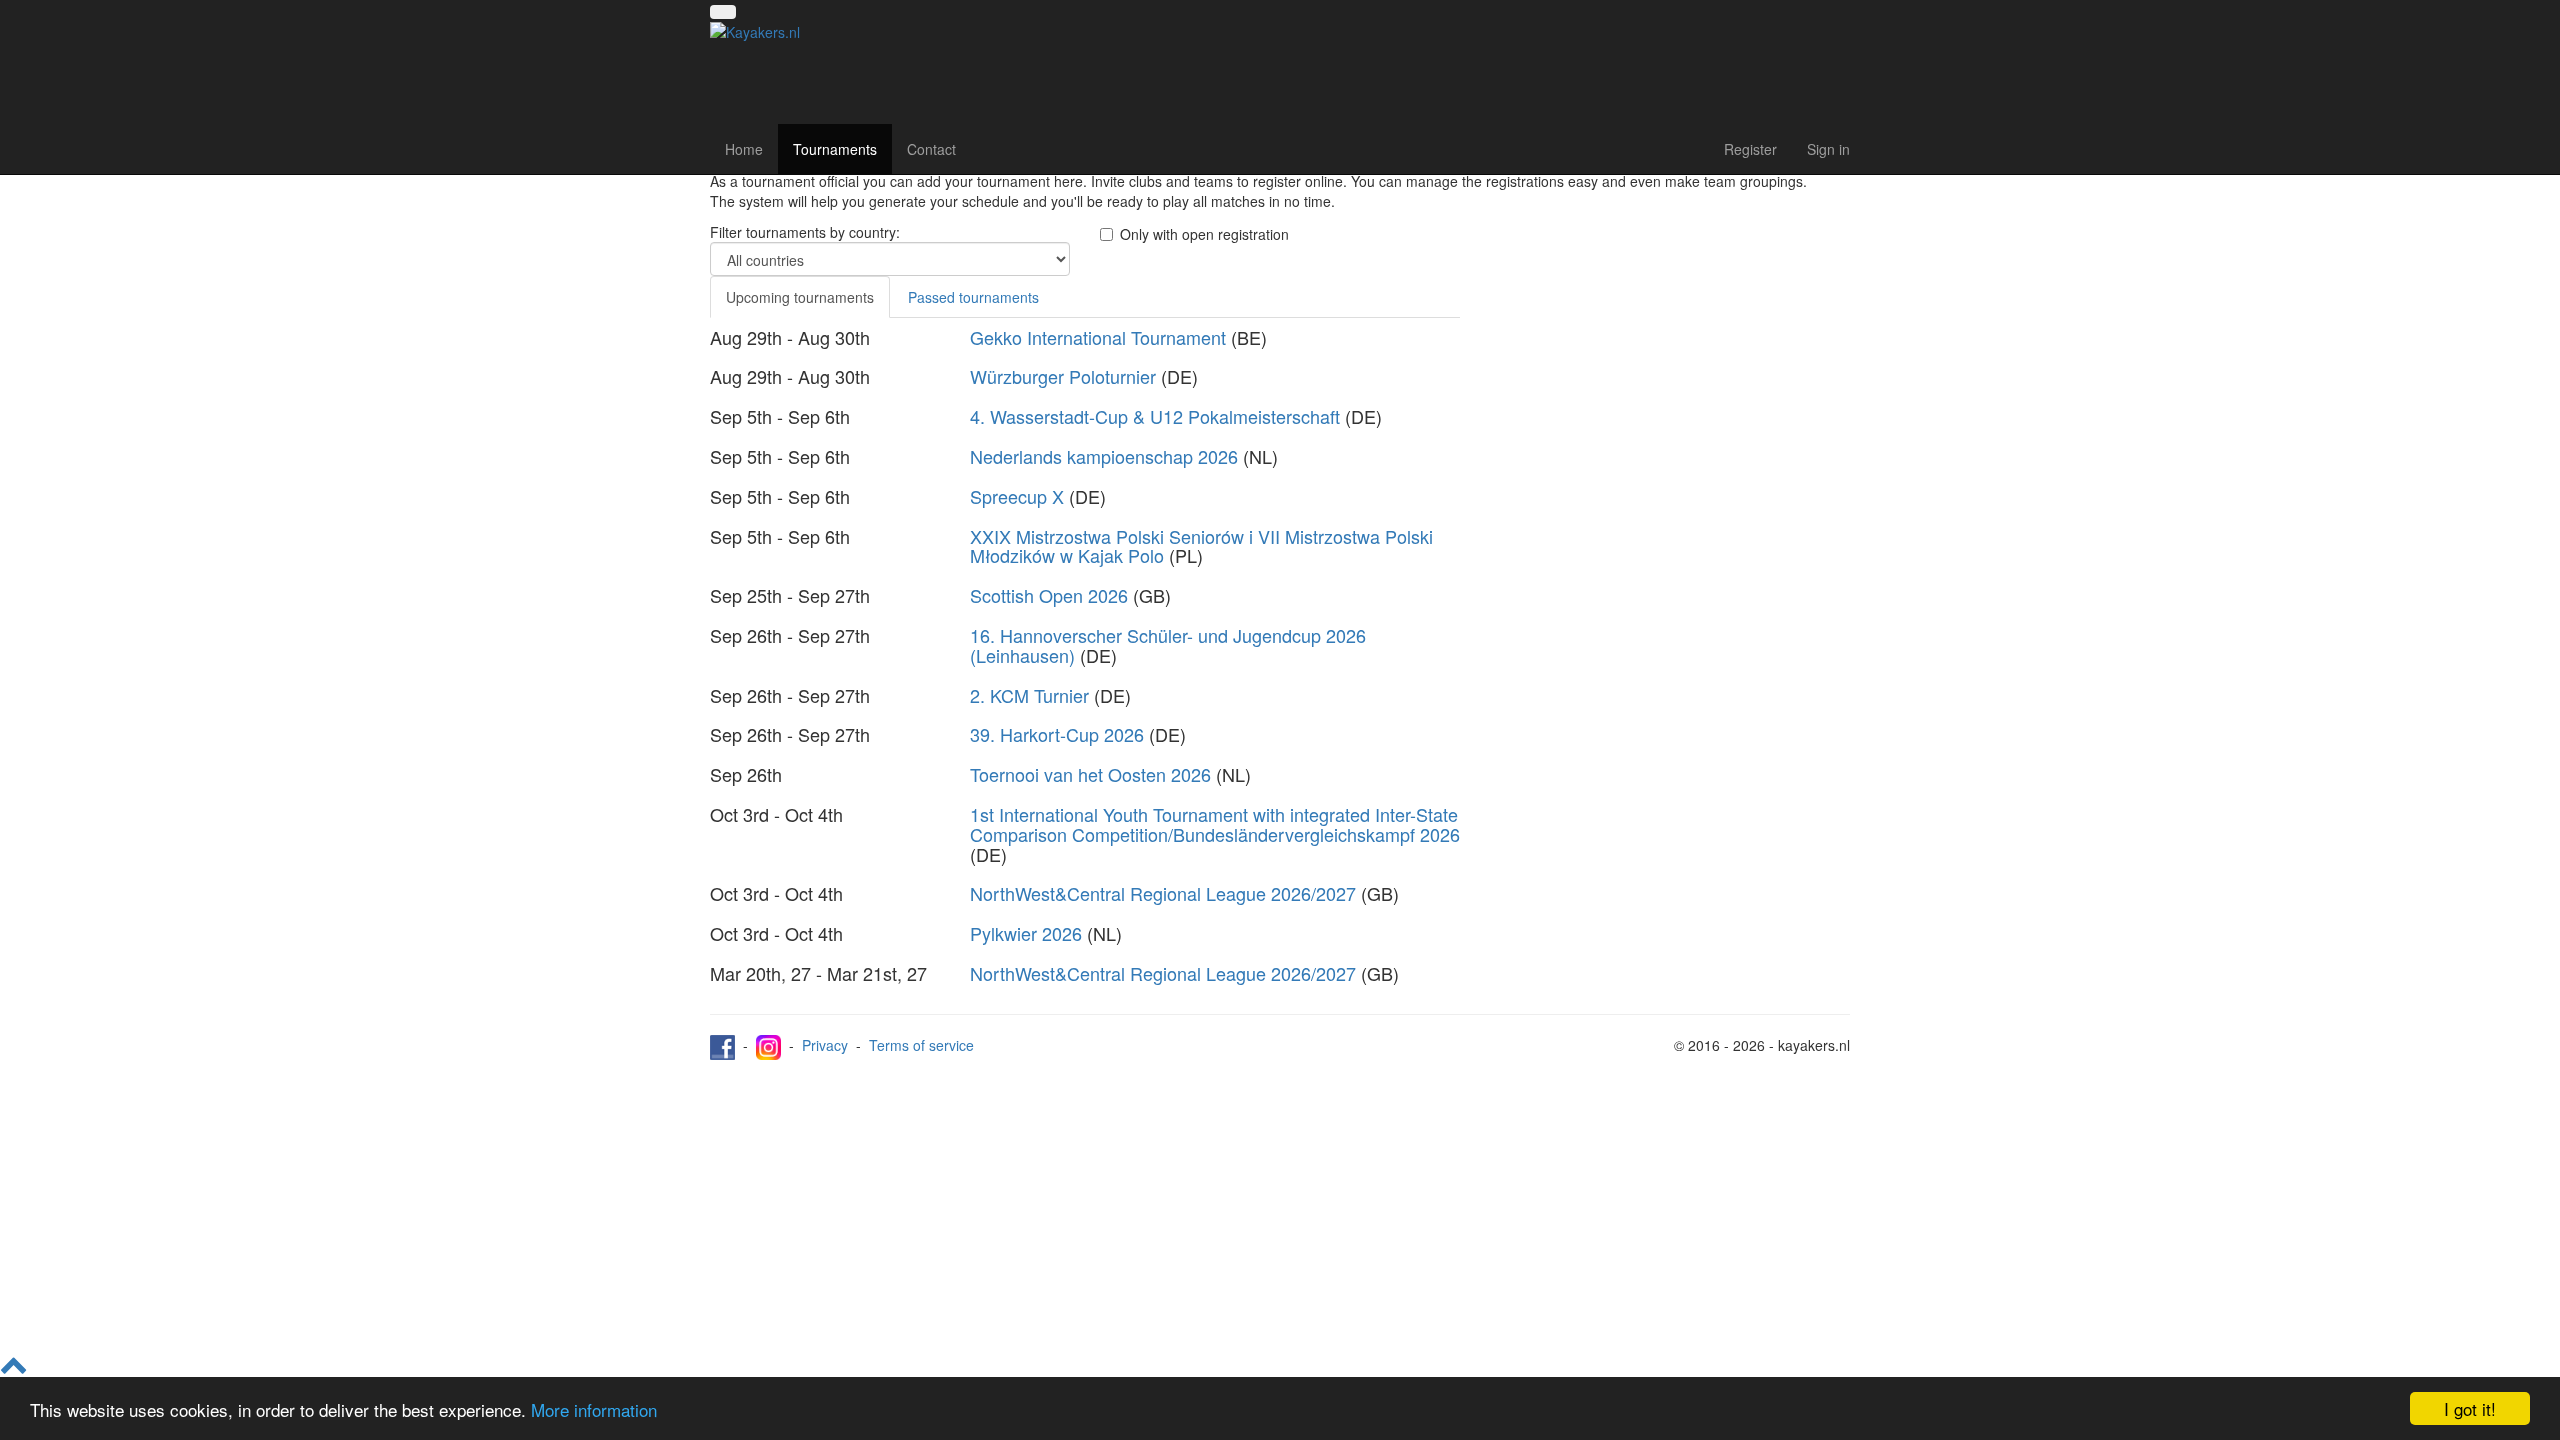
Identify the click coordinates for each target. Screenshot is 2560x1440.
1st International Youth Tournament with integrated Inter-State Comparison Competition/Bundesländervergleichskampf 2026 (1215, 824)
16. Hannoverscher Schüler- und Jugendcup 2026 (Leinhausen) (1168, 645)
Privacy (825, 1045)
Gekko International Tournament (1098, 337)
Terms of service (921, 1045)
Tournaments (835, 149)
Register (1750, 149)
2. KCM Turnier (1029, 695)
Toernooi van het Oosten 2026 (1090, 774)
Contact (931, 149)
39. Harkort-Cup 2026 (1057, 734)
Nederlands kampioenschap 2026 (1104, 456)
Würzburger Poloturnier (1063, 376)
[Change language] (723, 12)
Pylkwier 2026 (1026, 933)
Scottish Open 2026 (1049, 595)
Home (744, 149)
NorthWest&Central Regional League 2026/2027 (1163, 893)
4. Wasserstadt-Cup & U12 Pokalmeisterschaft (1155, 416)
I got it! (2470, 1408)
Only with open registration (1204, 234)
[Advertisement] (1670, 362)
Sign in (1828, 149)
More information (594, 1409)
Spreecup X (1017, 496)
